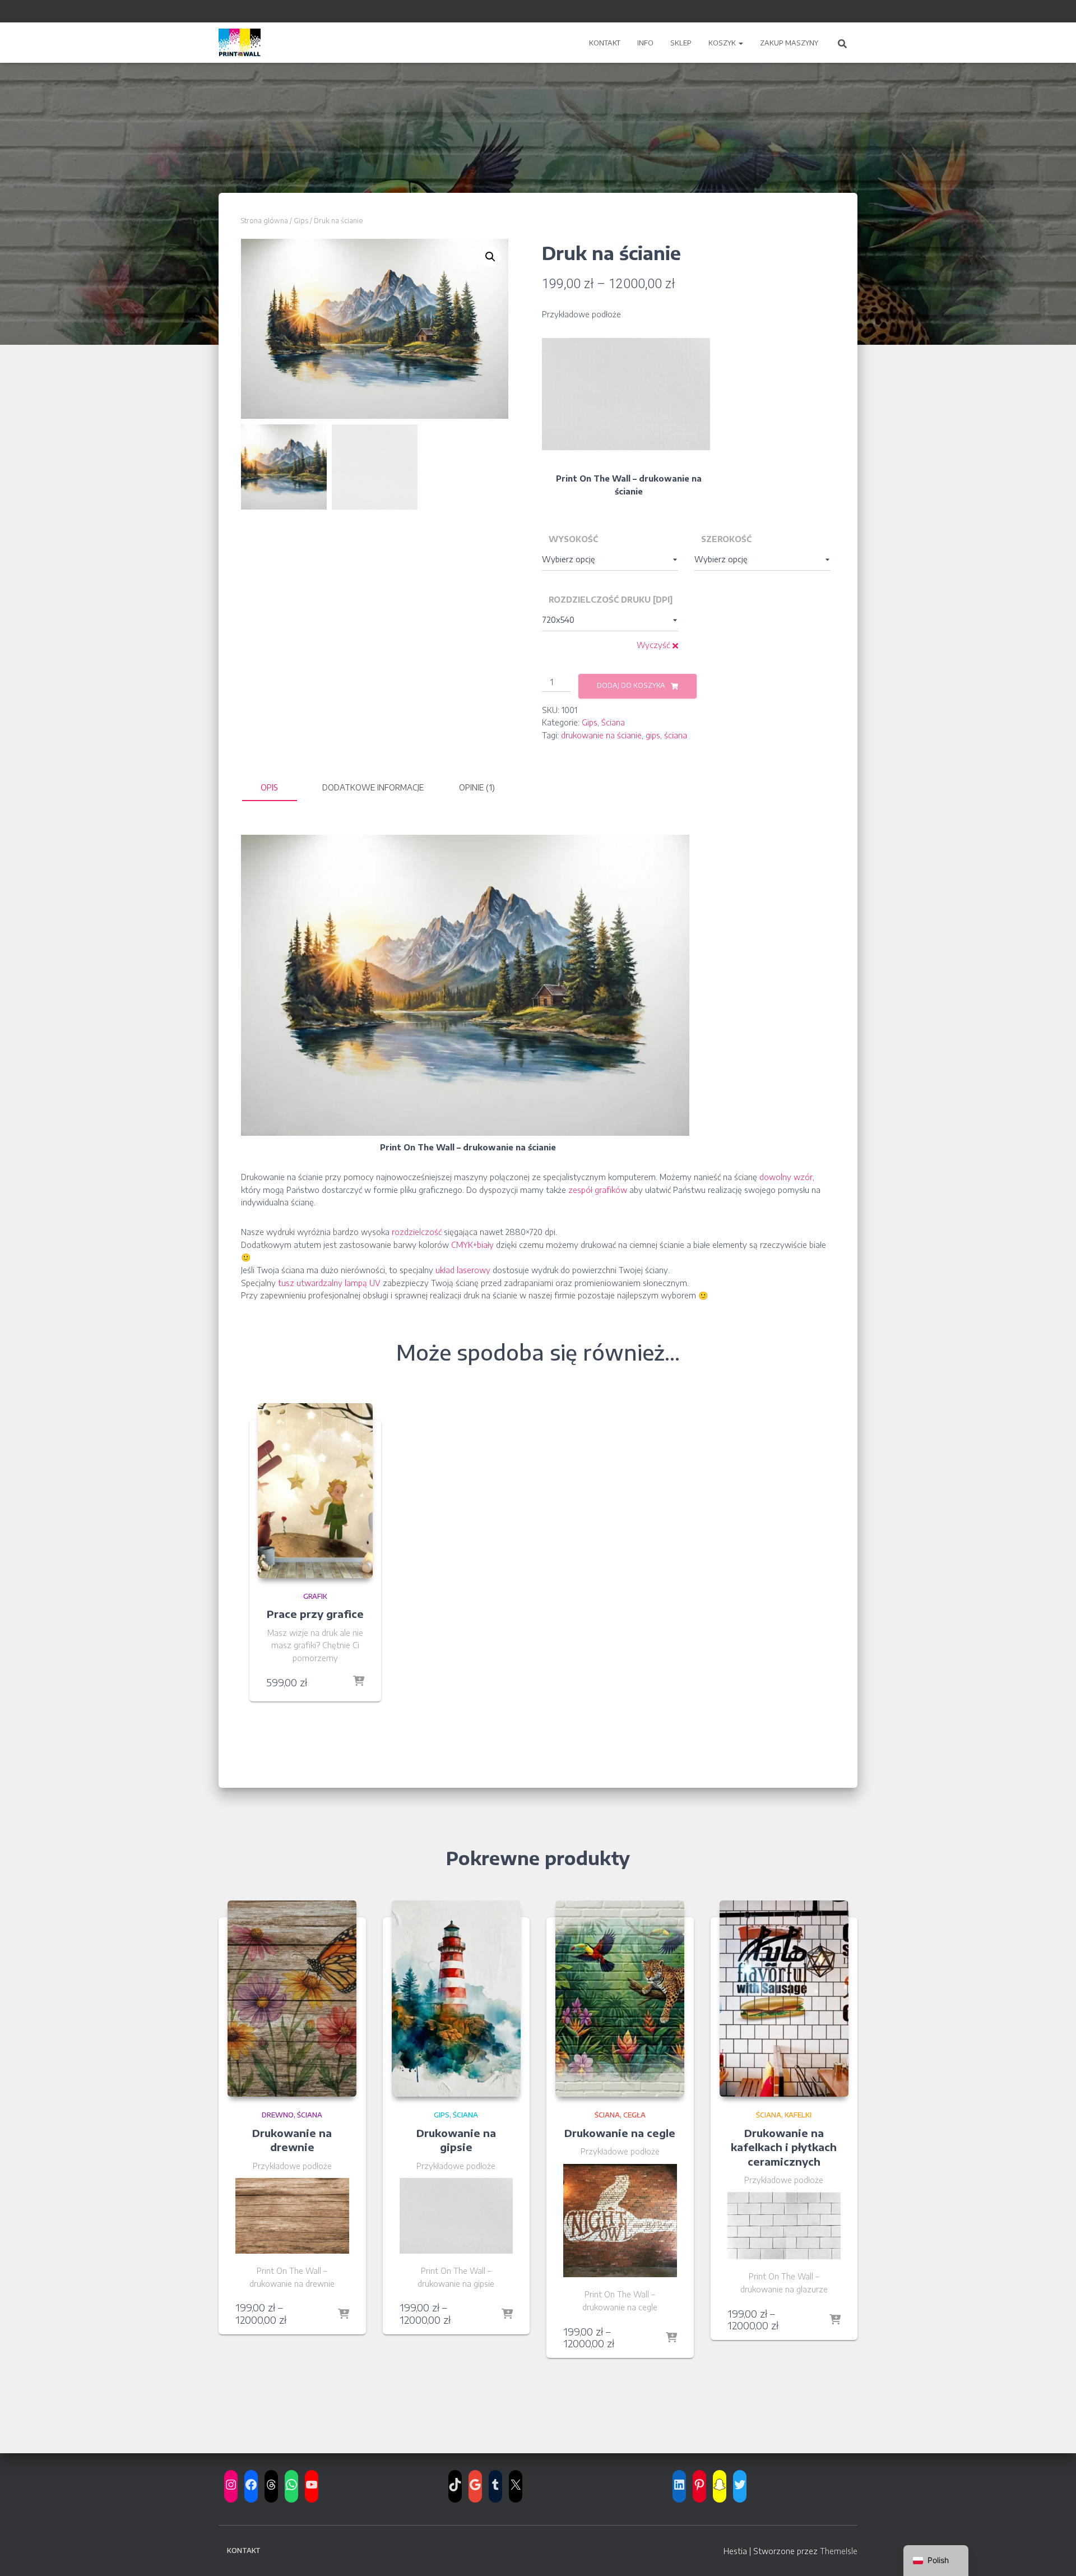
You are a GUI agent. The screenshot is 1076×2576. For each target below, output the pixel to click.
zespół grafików (598, 1190)
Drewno (278, 2115)
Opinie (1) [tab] (477, 787)
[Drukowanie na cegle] (620, 1999)
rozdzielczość (417, 1232)
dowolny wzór (786, 1177)
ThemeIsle (839, 2551)
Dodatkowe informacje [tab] (373, 787)
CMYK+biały (472, 1245)
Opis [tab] (269, 787)
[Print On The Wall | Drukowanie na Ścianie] (240, 43)
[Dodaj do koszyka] (359, 1682)
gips (653, 735)
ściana (676, 735)
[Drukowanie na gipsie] (456, 1999)
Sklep (681, 43)
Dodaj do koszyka (631, 685)
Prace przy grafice (315, 1614)
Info (645, 43)
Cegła (634, 2115)
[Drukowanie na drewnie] (292, 1999)
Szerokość (726, 539)
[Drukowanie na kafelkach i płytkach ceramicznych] (784, 1999)
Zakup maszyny (789, 43)
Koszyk (723, 43)
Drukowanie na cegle (620, 2133)
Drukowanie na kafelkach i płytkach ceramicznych (784, 2147)
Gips (301, 221)
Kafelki (798, 2115)
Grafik (315, 1596)
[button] (740, 43)
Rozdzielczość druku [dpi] (611, 600)
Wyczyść (653, 645)
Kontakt (605, 43)
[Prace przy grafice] (315, 1491)
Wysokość (573, 539)
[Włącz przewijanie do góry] (1054, 2554)
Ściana (613, 722)
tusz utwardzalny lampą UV (329, 1283)
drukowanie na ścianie (601, 735)
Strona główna (265, 221)
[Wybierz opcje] (344, 2315)
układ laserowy (463, 1270)
